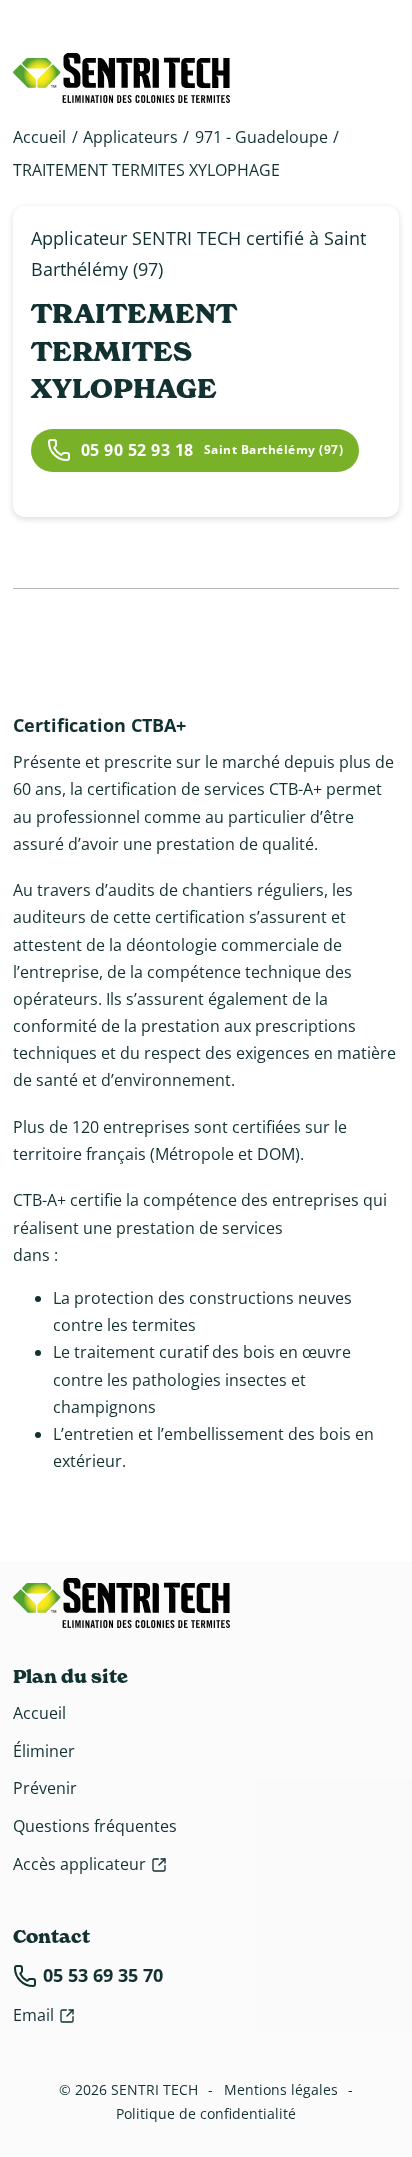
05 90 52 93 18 (137, 450)
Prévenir (45, 1788)
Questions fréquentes (95, 1826)
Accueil (39, 137)
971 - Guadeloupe (261, 137)
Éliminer (44, 1751)
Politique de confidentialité (206, 2113)
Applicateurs (130, 137)
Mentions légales (281, 2089)
